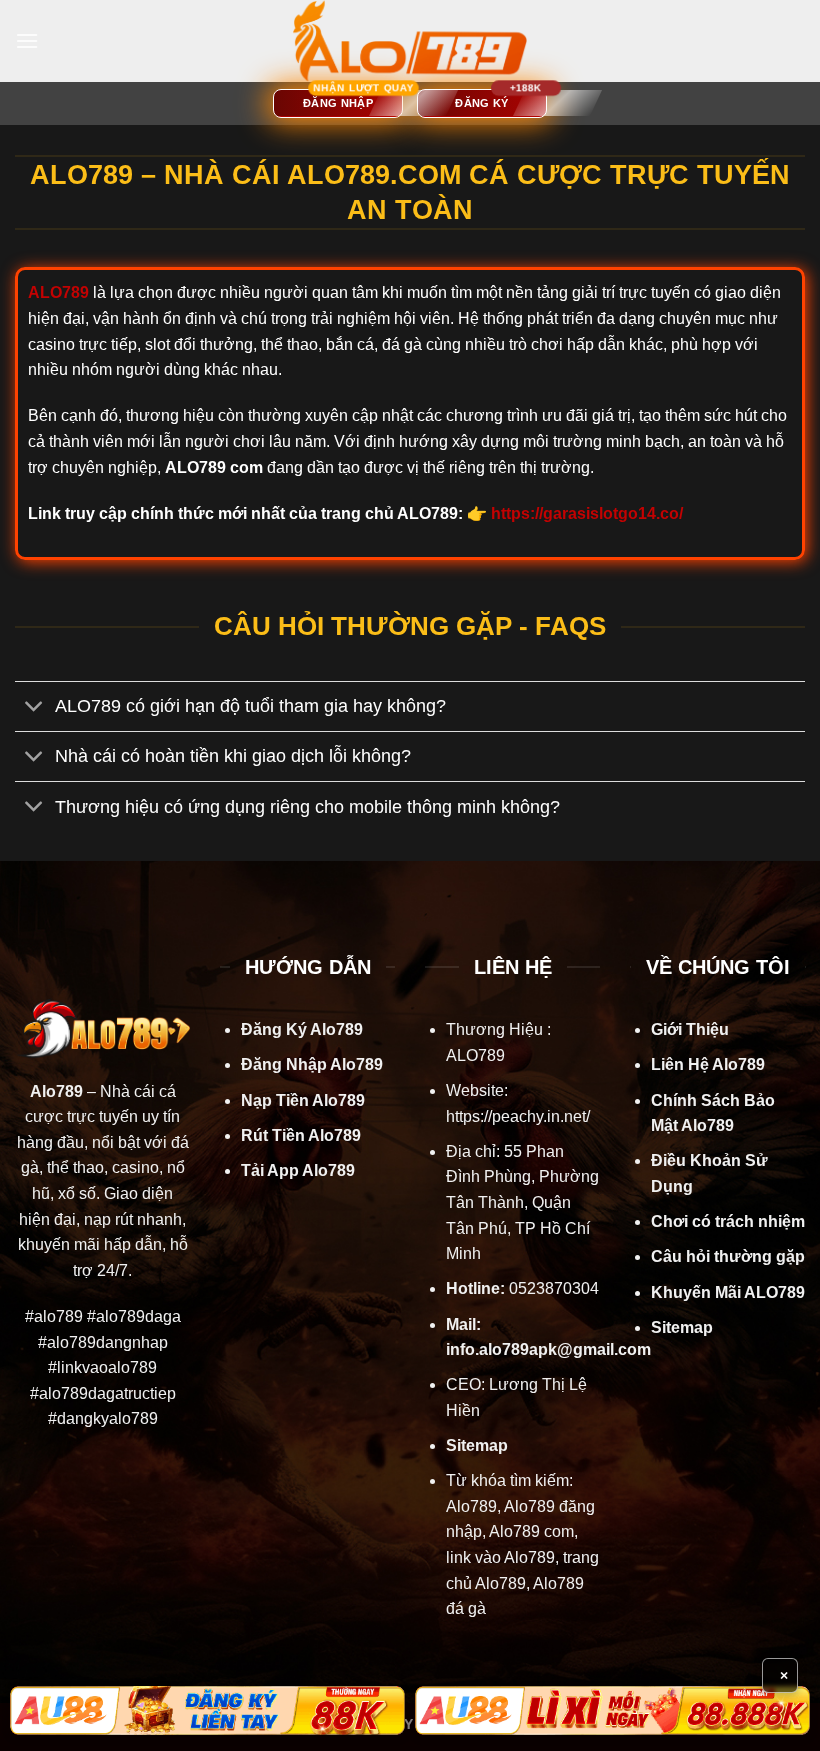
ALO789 (475, 1055)
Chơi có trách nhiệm (728, 1221)
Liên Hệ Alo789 (708, 1064)
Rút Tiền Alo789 (301, 1135)
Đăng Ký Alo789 (302, 1029)
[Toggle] (34, 708)
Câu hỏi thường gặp (728, 1256)
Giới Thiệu (690, 1029)
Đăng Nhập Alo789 (312, 1064)
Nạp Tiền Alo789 (303, 1100)
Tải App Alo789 (298, 1170)
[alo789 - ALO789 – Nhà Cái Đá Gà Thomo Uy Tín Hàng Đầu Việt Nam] (410, 41)
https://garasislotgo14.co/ (587, 513)
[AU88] (207, 1710)
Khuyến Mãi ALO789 (728, 1292)
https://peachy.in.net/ (518, 1116)
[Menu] (27, 40)
